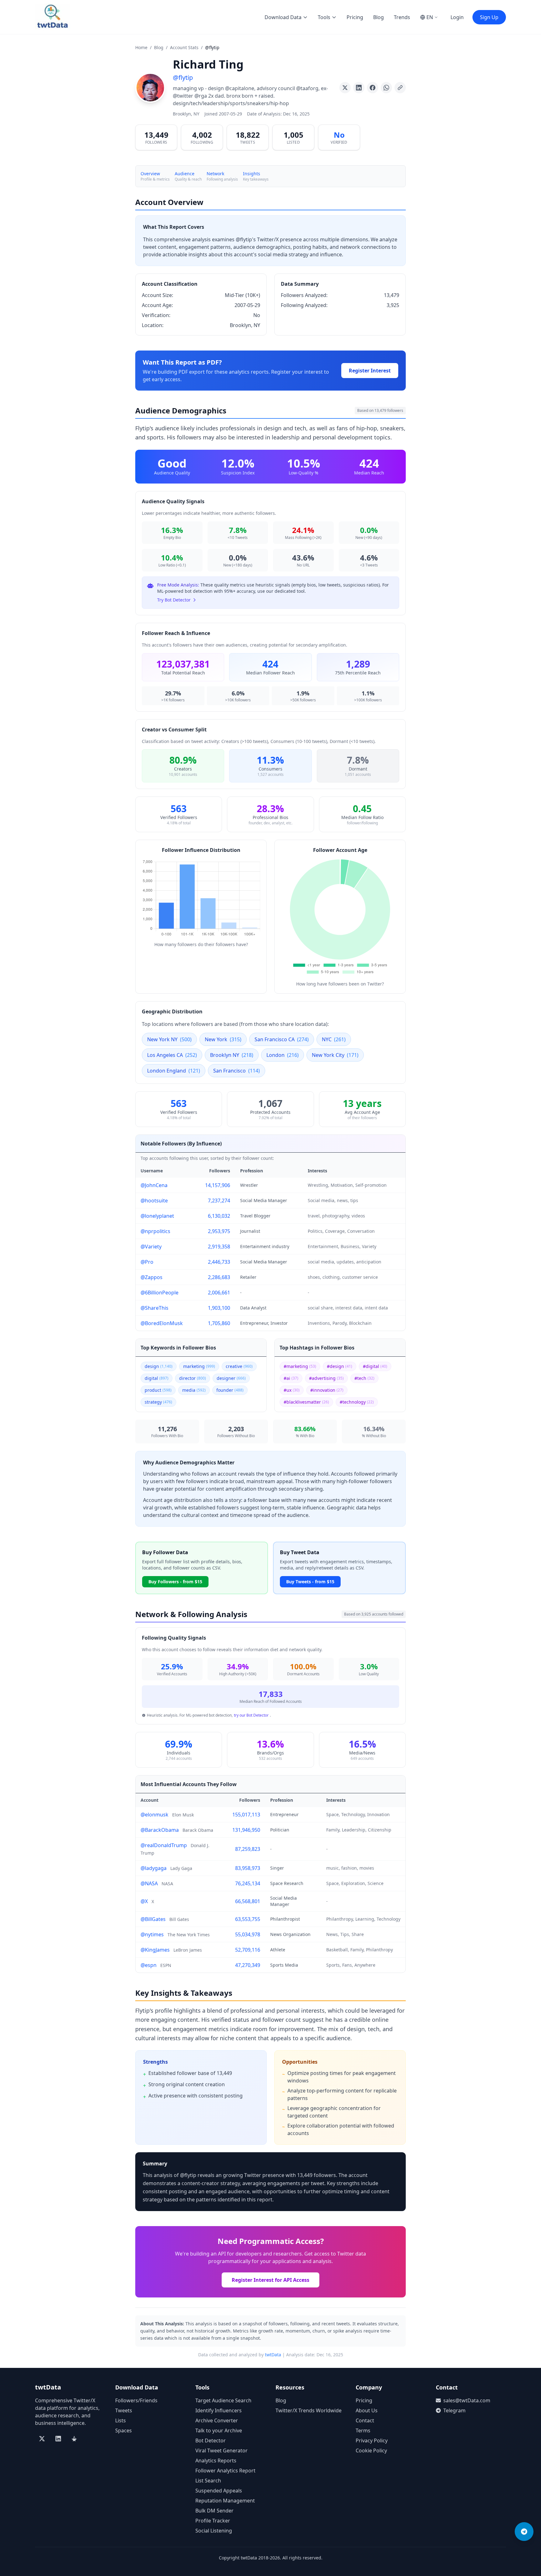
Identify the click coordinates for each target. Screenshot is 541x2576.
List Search (208, 2481)
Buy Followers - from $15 (175, 1582)
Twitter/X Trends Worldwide (309, 2410)
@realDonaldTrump (164, 1845)
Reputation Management (225, 2501)
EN (430, 17)
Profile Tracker (213, 2521)
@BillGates (153, 1919)
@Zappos (152, 1277)
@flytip (183, 77)
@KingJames (155, 1950)
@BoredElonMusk (162, 1323)
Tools (324, 17)
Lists (121, 2420)
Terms (363, 2430)
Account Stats (184, 47)
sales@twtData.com (467, 2400)
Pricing (355, 17)
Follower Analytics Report (225, 2471)
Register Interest (370, 371)
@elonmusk (155, 1815)
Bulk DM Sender (214, 2511)
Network (215, 174)
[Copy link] (400, 88)
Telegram (454, 2410)
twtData (273, 2355)
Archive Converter (217, 2420)
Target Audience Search (223, 2400)
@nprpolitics (155, 1231)
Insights (252, 174)
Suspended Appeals (219, 2491)
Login (457, 17)
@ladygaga (154, 1868)
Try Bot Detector (174, 600)
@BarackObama (160, 1830)
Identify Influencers (219, 2410)
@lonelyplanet (157, 1216)
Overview (150, 174)
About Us (367, 2410)
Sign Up (489, 17)
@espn (149, 1965)
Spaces (124, 2430)
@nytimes (152, 1934)
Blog (379, 17)
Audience (185, 174)
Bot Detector (211, 2440)
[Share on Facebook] (373, 88)
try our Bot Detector (251, 1715)
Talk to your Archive (219, 2430)
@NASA (149, 1883)
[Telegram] (524, 2532)
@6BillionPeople (160, 1293)
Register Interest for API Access (270, 2280)
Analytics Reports (216, 2461)
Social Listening (214, 2531)
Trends (402, 17)
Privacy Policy (372, 2440)
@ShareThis (155, 1308)
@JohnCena (154, 1185)
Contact (365, 2420)
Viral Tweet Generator (222, 2451)
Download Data (283, 17)
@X (144, 1901)
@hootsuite (154, 1201)
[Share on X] (345, 88)
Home (141, 47)
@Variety (151, 1247)
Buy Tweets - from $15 (310, 1582)
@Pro (147, 1262)
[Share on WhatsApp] (386, 88)
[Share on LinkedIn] (359, 88)
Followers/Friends (136, 2400)
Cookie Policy (371, 2451)
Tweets (124, 2410)
